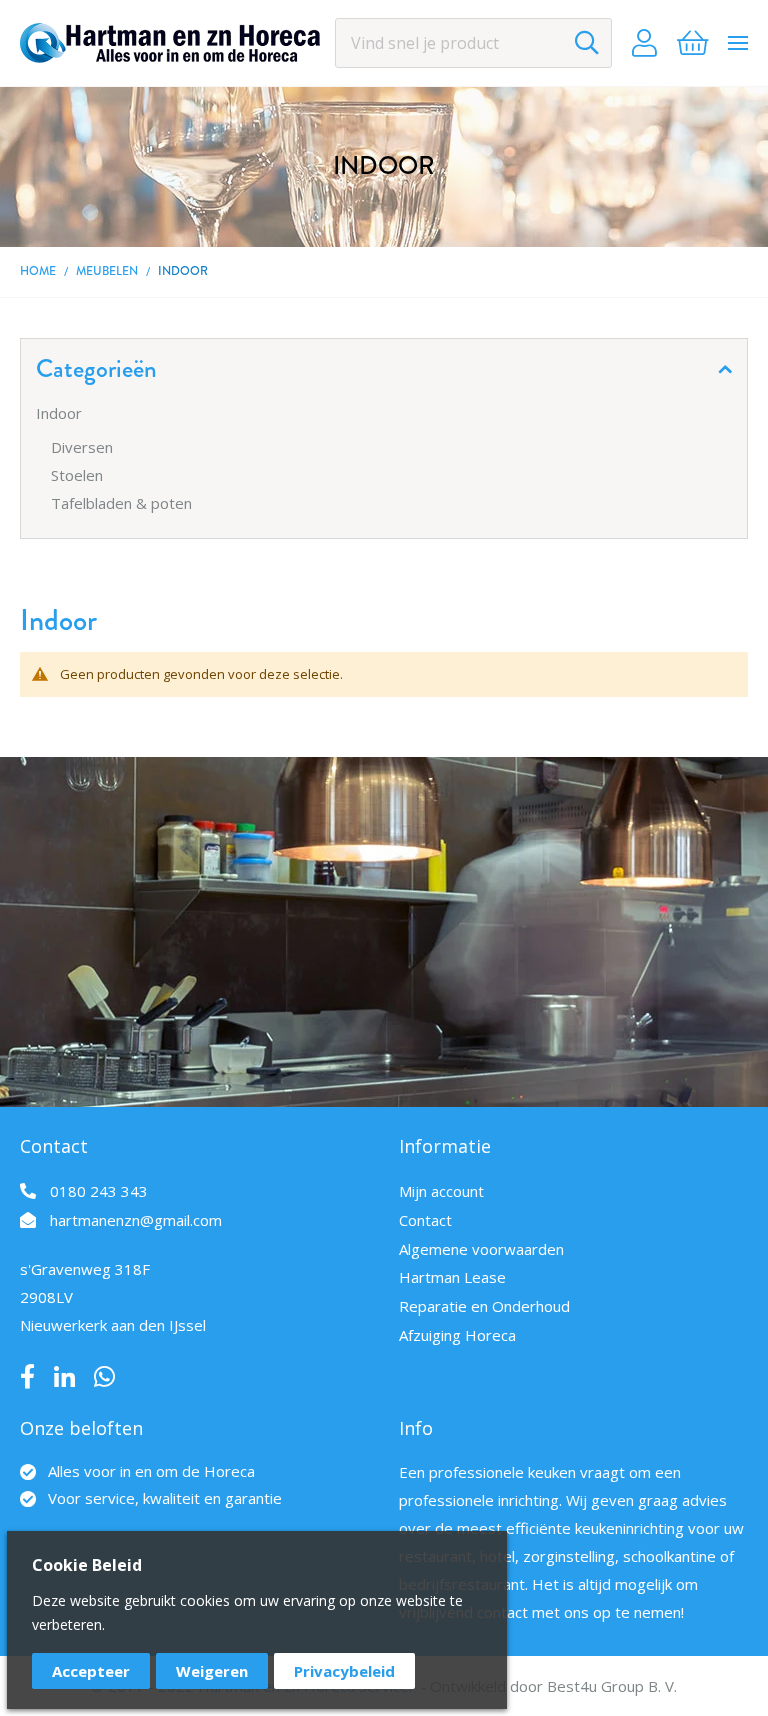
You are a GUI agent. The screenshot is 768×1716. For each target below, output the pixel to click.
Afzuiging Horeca (457, 1335)
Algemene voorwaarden (481, 1249)
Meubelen (107, 271)
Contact (425, 1220)
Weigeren (212, 1671)
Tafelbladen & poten (121, 503)
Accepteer (91, 1671)
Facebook (27, 1377)
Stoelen (77, 475)
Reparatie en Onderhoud (484, 1306)
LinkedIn (64, 1377)
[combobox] (473, 43)
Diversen (82, 447)
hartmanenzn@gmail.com (136, 1220)
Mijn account (441, 1191)
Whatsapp (104, 1377)
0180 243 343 (99, 1191)
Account (644, 43)
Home (38, 271)
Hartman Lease (452, 1277)
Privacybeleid (344, 1671)
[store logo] (170, 43)
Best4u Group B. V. (612, 1686)
